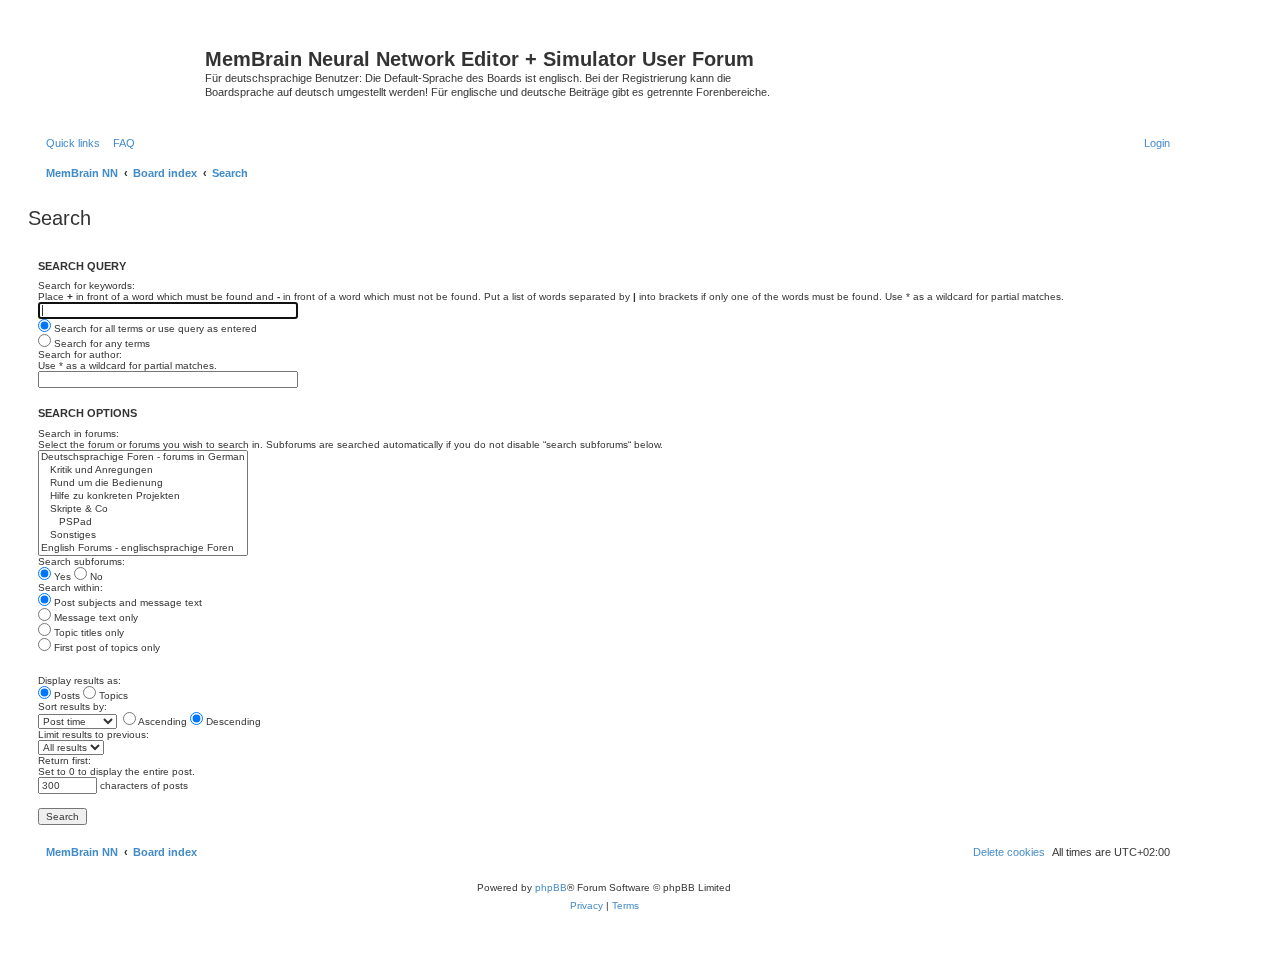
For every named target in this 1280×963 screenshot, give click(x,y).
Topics (112, 695)
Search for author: (80, 354)
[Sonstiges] (143, 535)
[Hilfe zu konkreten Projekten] (143, 496)
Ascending (161, 721)
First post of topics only (105, 647)
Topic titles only (87, 632)
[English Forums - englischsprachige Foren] (143, 548)
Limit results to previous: (93, 734)
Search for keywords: (86, 285)
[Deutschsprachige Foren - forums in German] (143, 457)
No (95, 576)
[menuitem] (120, 143)
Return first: (64, 760)
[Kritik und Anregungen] (143, 470)
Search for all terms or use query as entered (154, 328)
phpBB (551, 887)
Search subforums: (81, 561)
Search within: (70, 587)
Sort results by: (72, 706)
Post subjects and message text (126, 602)
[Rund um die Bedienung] (143, 483)
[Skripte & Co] (143, 509)
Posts (65, 695)
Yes (61, 576)
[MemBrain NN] (119, 65)
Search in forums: (78, 433)
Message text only (94, 617)
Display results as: (79, 680)
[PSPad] (143, 522)
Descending (232, 721)
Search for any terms (100, 343)
